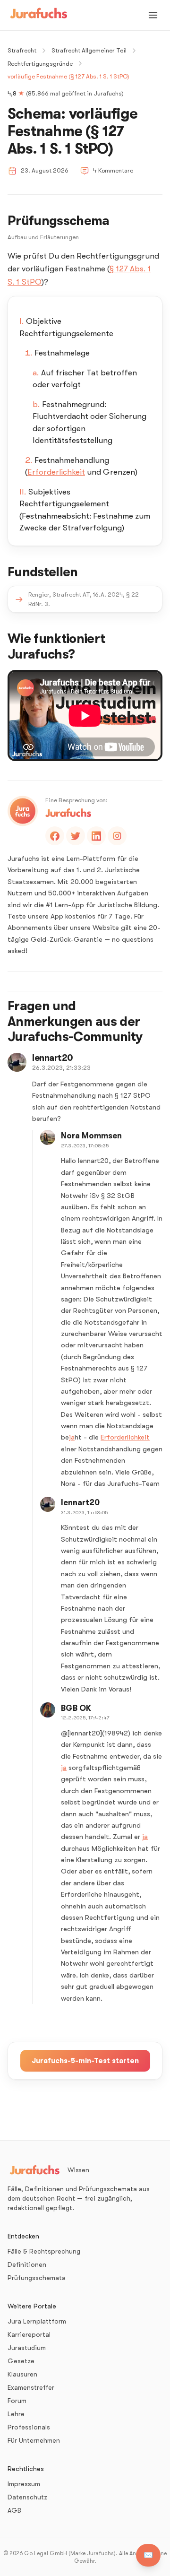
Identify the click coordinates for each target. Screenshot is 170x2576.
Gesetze (21, 2361)
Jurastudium (27, 2348)
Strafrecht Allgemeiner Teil (89, 50)
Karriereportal (29, 2334)
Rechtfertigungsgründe (40, 64)
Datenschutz (27, 2497)
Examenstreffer (31, 2387)
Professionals (29, 2427)
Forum (17, 2401)
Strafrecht (22, 50)
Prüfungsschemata (37, 2278)
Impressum (24, 2484)
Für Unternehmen (34, 2440)
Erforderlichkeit (56, 472)
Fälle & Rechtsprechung (44, 2251)
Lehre (16, 2414)
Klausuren (22, 2374)
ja (72, 1437)
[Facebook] (55, 836)
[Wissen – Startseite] (39, 15)
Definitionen (27, 2264)
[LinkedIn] (96, 836)
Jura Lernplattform (37, 2321)
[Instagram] (117, 836)
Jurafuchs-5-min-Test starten (85, 2061)
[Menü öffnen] (153, 15)
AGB (14, 2510)
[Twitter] (76, 836)
